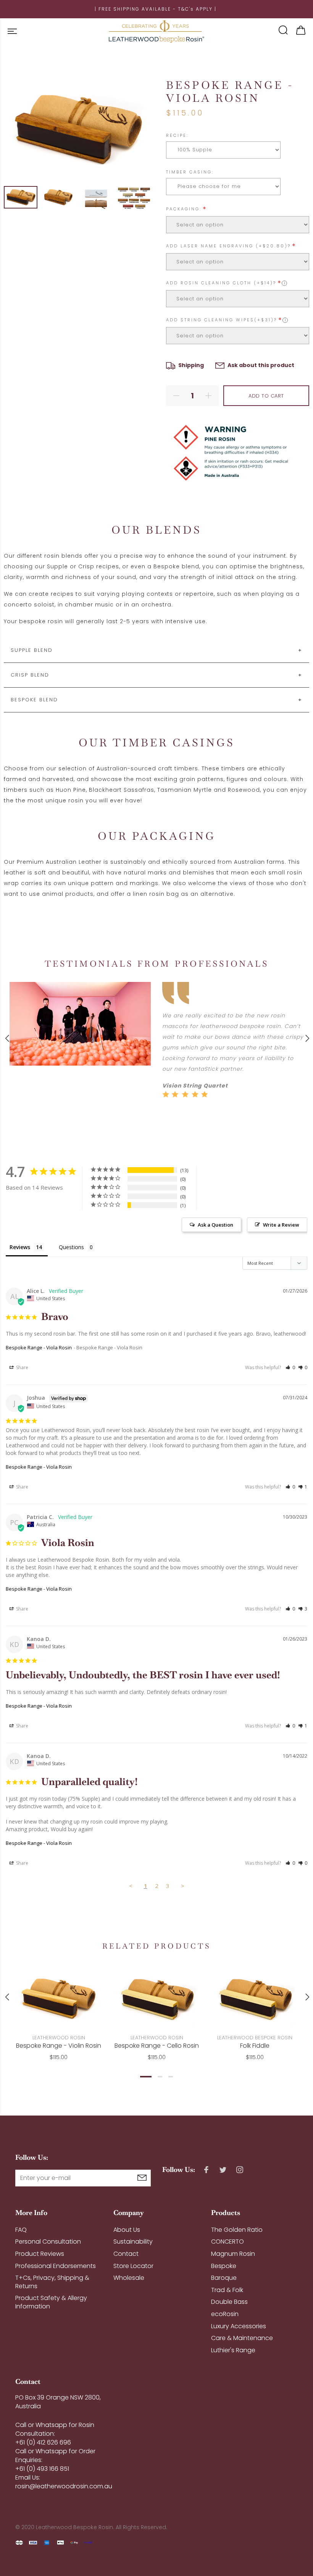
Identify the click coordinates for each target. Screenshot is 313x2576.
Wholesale (129, 2278)
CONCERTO (227, 2242)
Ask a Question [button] (215, 1225)
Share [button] (22, 1367)
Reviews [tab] (20, 1247)
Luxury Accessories (239, 2326)
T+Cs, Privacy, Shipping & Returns (52, 2282)
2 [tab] (160, 2077)
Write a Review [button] (281, 1225)
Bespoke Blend (34, 700)
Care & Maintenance (242, 2338)
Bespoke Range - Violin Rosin (59, 2046)
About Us (127, 2230)
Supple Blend (32, 650)
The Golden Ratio (237, 2230)
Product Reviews (40, 2254)
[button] (290, 1367)
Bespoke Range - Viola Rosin (39, 1347)
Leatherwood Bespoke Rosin (255, 2038)
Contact (126, 2254)
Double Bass (229, 2302)
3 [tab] (171, 2077)
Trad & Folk (227, 2290)
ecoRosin (225, 2314)
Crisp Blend (30, 675)
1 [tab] (146, 2077)
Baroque (224, 2278)
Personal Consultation (48, 2242)
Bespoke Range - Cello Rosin (157, 2046)
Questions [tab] (71, 1247)
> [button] (183, 1886)
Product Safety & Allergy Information (51, 2302)
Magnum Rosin (233, 2254)
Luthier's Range (233, 2350)
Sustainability (133, 2242)
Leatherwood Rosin (59, 2038)
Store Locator (133, 2266)
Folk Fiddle (255, 2046)
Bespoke (224, 2266)
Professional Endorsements (56, 2266)
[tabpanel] (59, 2008)
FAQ (21, 2230)
